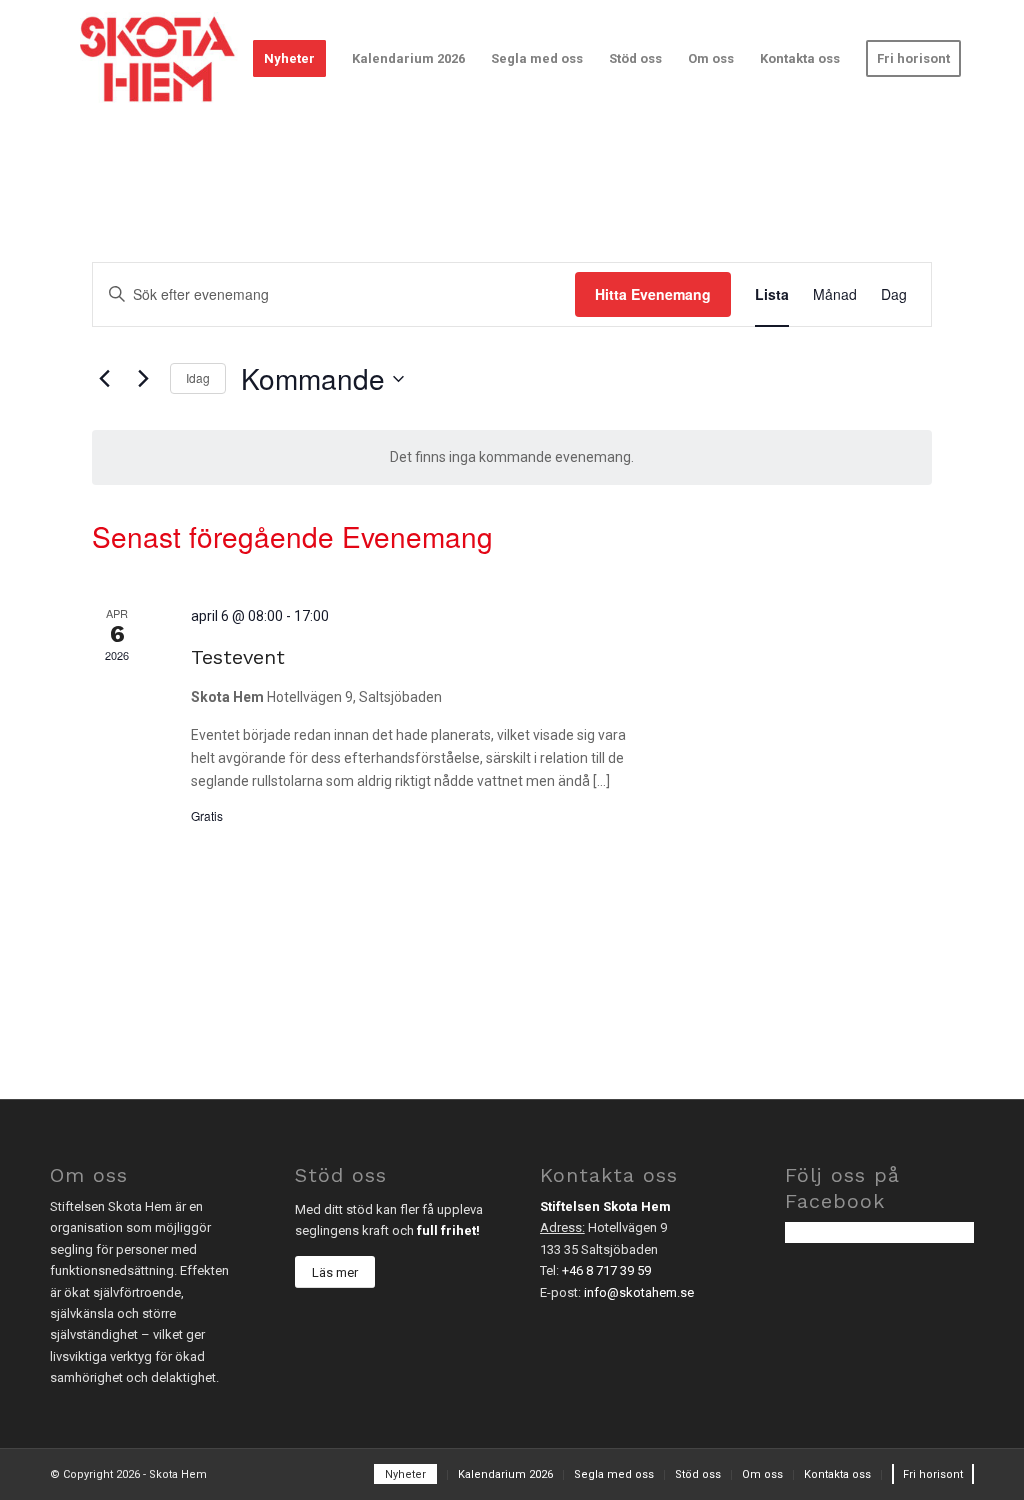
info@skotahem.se (639, 1292)
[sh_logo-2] (157, 59)
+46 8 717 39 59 (606, 1270)
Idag (198, 377)
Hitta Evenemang (653, 294)
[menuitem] (289, 59)
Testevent (238, 657)
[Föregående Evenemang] (104, 379)
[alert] (512, 457)
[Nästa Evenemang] (143, 379)
